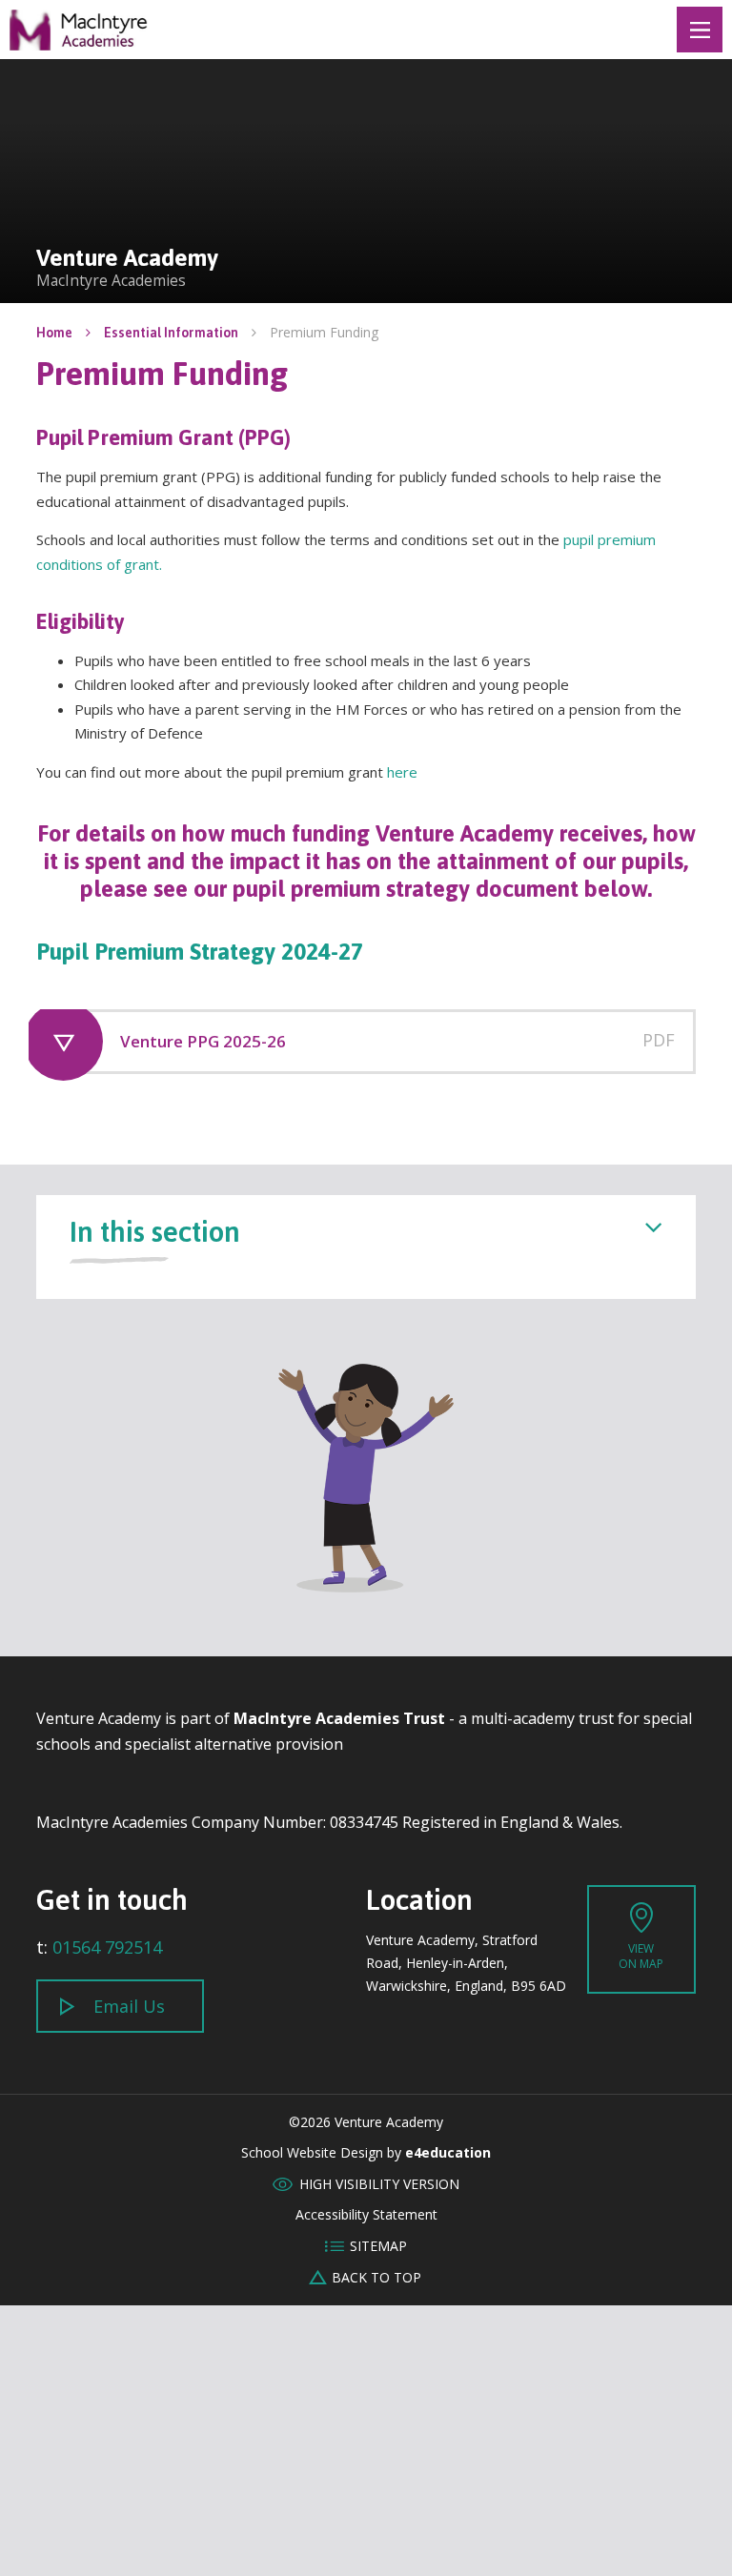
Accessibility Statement (366, 2214)
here (402, 772)
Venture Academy (79, 30)
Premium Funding (324, 332)
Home (54, 332)
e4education (448, 2152)
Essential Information (171, 332)
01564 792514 (107, 1947)
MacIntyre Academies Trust (339, 1718)
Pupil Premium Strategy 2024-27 (200, 951)
